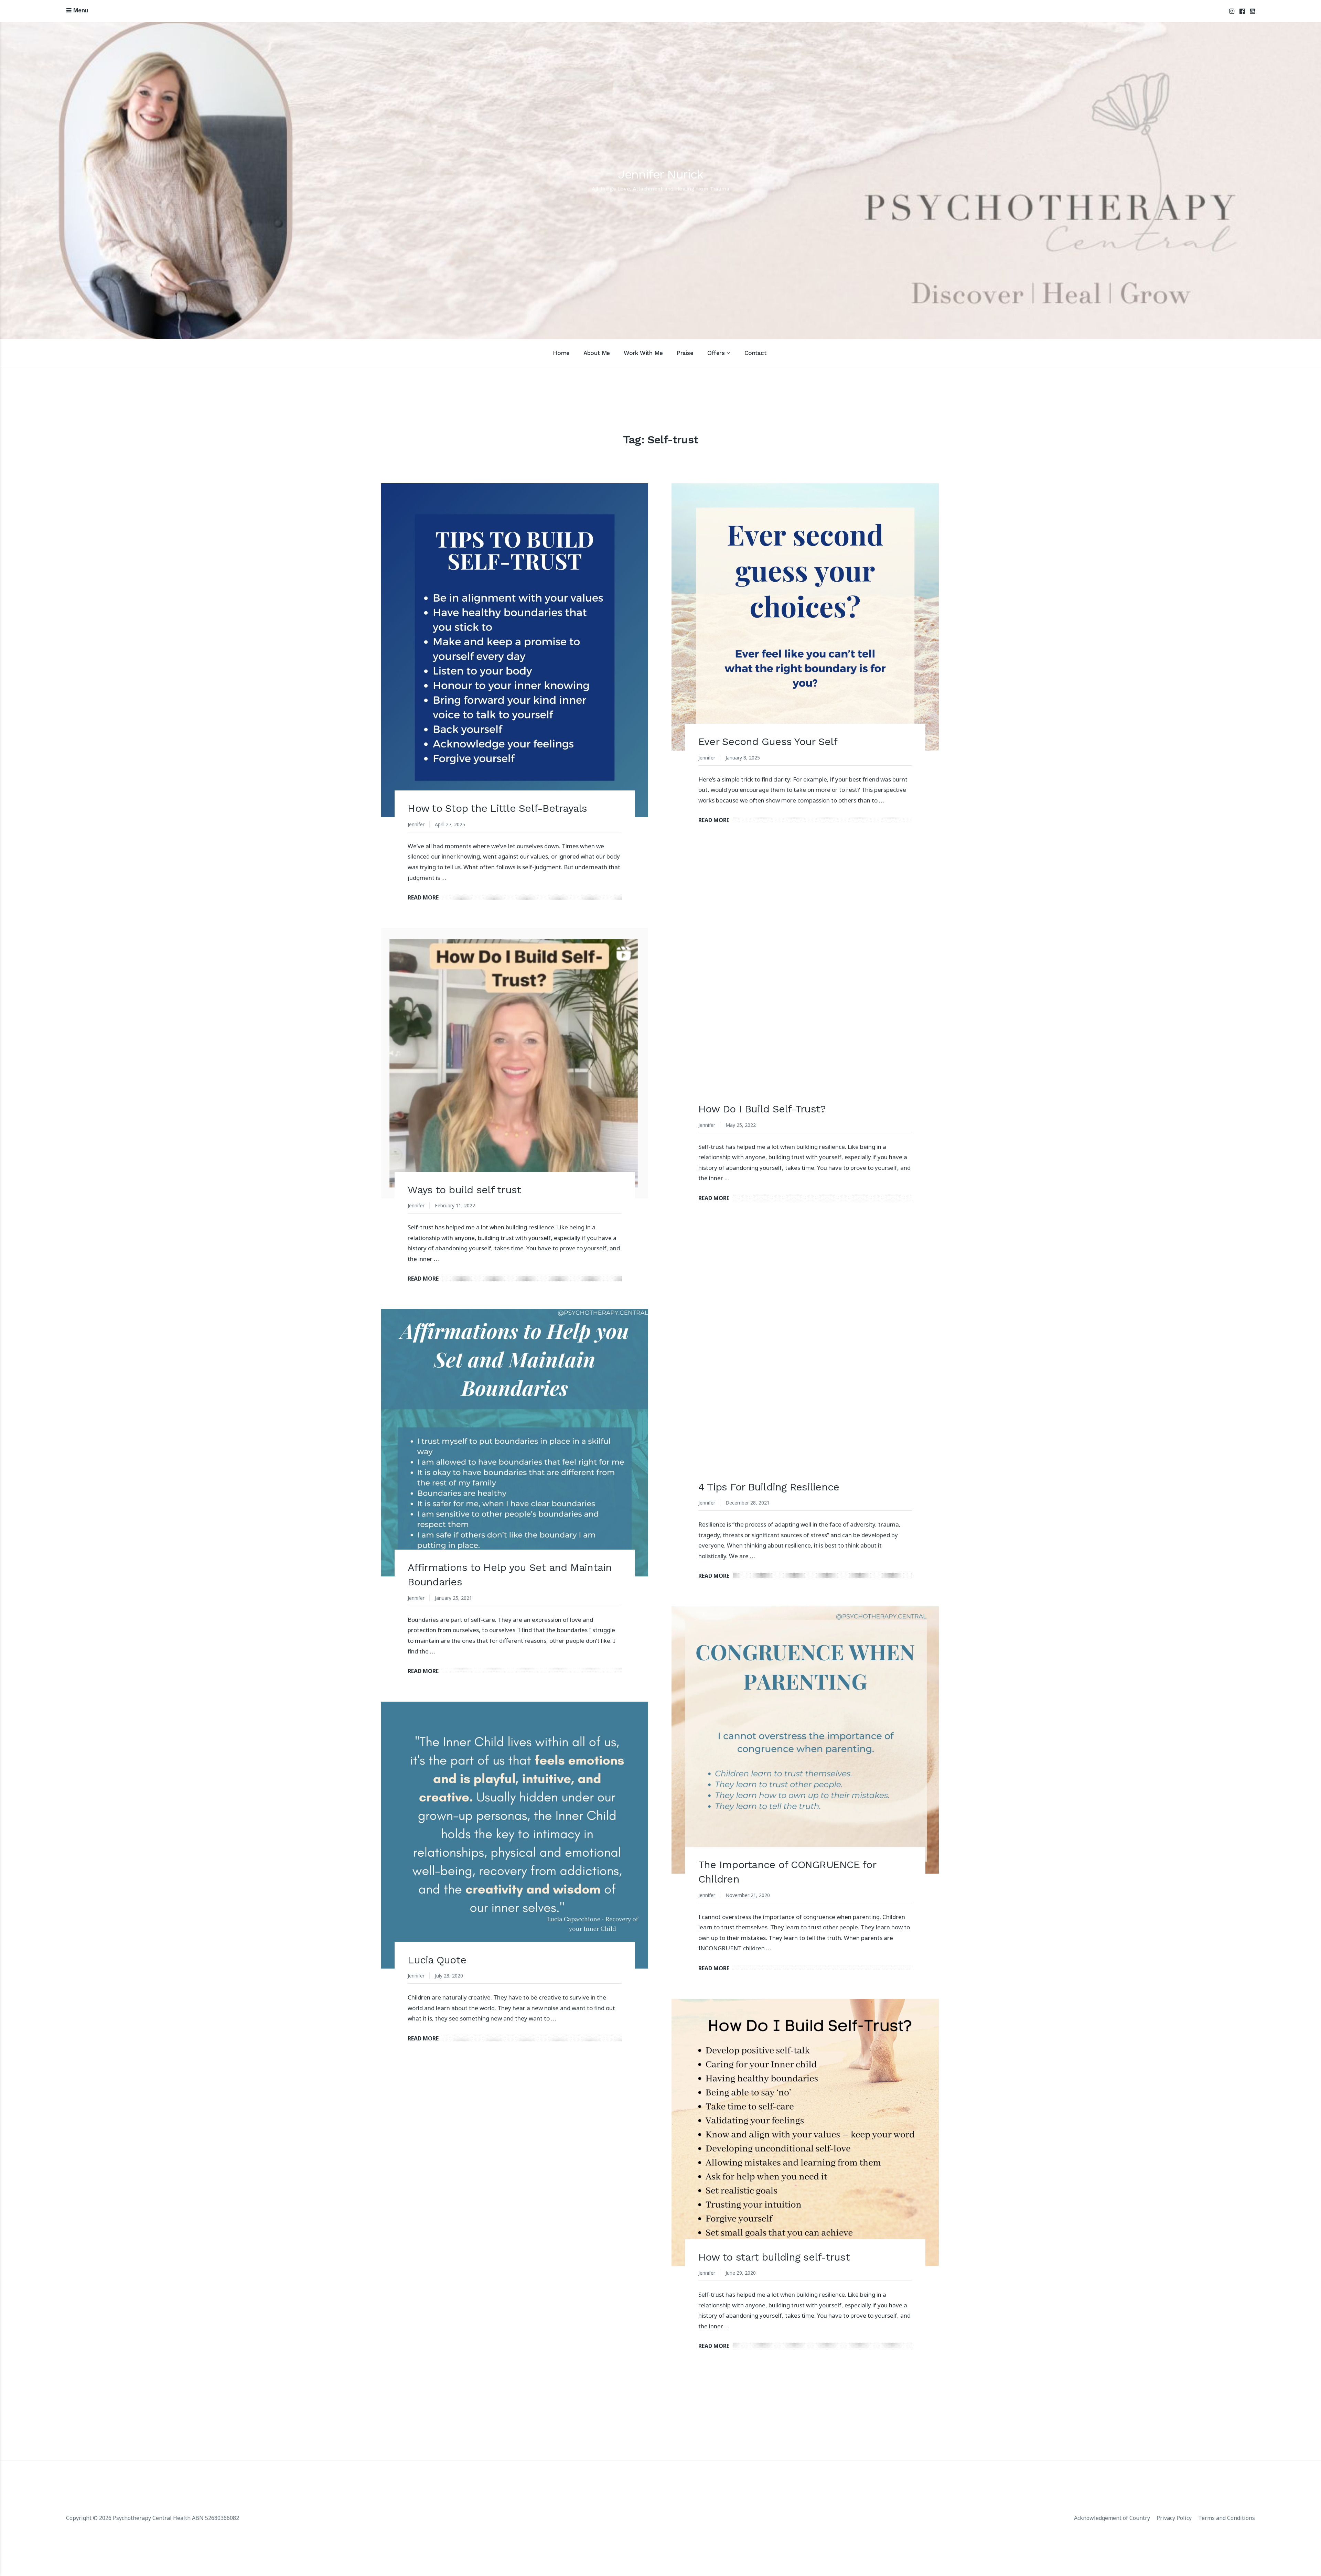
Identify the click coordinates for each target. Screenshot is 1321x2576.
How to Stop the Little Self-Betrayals (497, 808)
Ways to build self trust (464, 1190)
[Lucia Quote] (515, 1835)
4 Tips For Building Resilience (769, 1487)
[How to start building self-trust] (805, 2132)
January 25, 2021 (453, 1598)
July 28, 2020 (449, 1976)
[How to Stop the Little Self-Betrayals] (515, 650)
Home (561, 353)
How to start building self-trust (774, 2257)
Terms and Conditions (1227, 2518)
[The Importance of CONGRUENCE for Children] (805, 1740)
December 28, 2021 (748, 1503)
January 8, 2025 (743, 758)
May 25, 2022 (741, 1125)
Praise (685, 353)
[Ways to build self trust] (515, 1063)
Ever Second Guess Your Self (768, 741)
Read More (423, 897)
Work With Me (643, 353)
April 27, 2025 (450, 824)
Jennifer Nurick (660, 174)
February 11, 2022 (455, 1205)
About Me (597, 353)
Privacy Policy (1174, 2518)
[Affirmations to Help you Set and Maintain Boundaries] (515, 1443)
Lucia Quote (437, 1960)
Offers (716, 353)
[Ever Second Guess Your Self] (805, 617)
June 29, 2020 (741, 2273)
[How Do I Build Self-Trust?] (805, 984)
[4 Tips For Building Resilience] (805, 1362)
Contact (755, 353)
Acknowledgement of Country (1112, 2518)
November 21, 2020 (748, 1895)
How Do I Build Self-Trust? (762, 1109)
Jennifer (416, 824)
